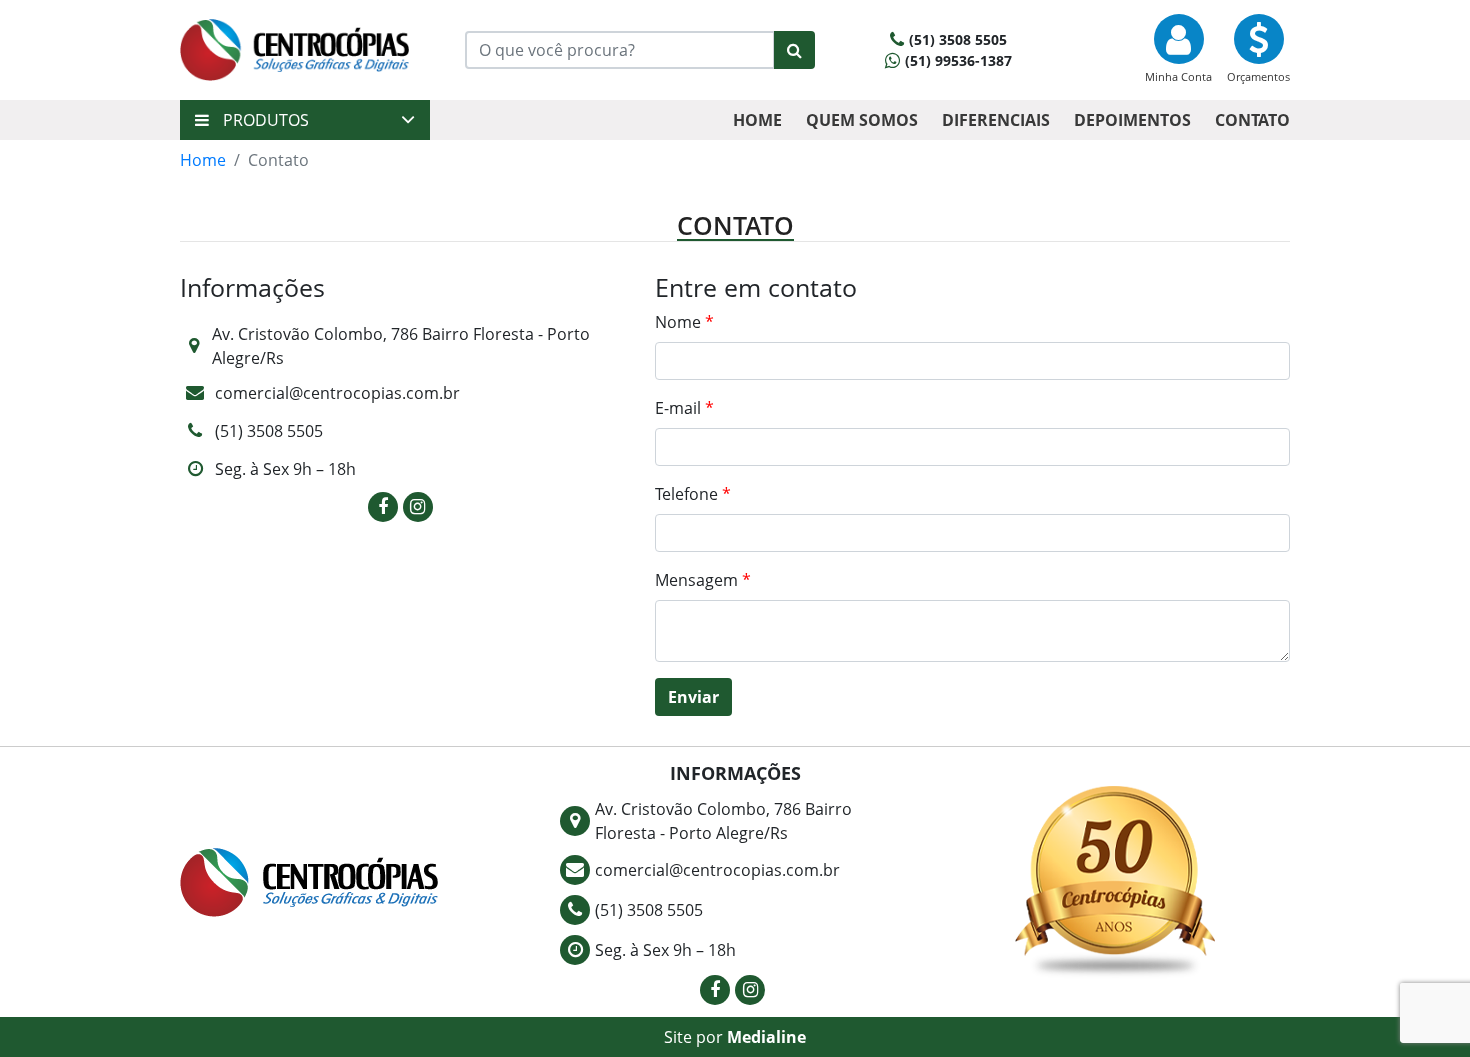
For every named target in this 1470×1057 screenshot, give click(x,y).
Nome (684, 322)
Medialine (766, 1037)
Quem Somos (862, 120)
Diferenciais (996, 120)
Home (757, 120)
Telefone (693, 494)
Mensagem (703, 580)
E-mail (684, 408)
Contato (1252, 120)
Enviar (693, 697)
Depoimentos (1132, 120)
